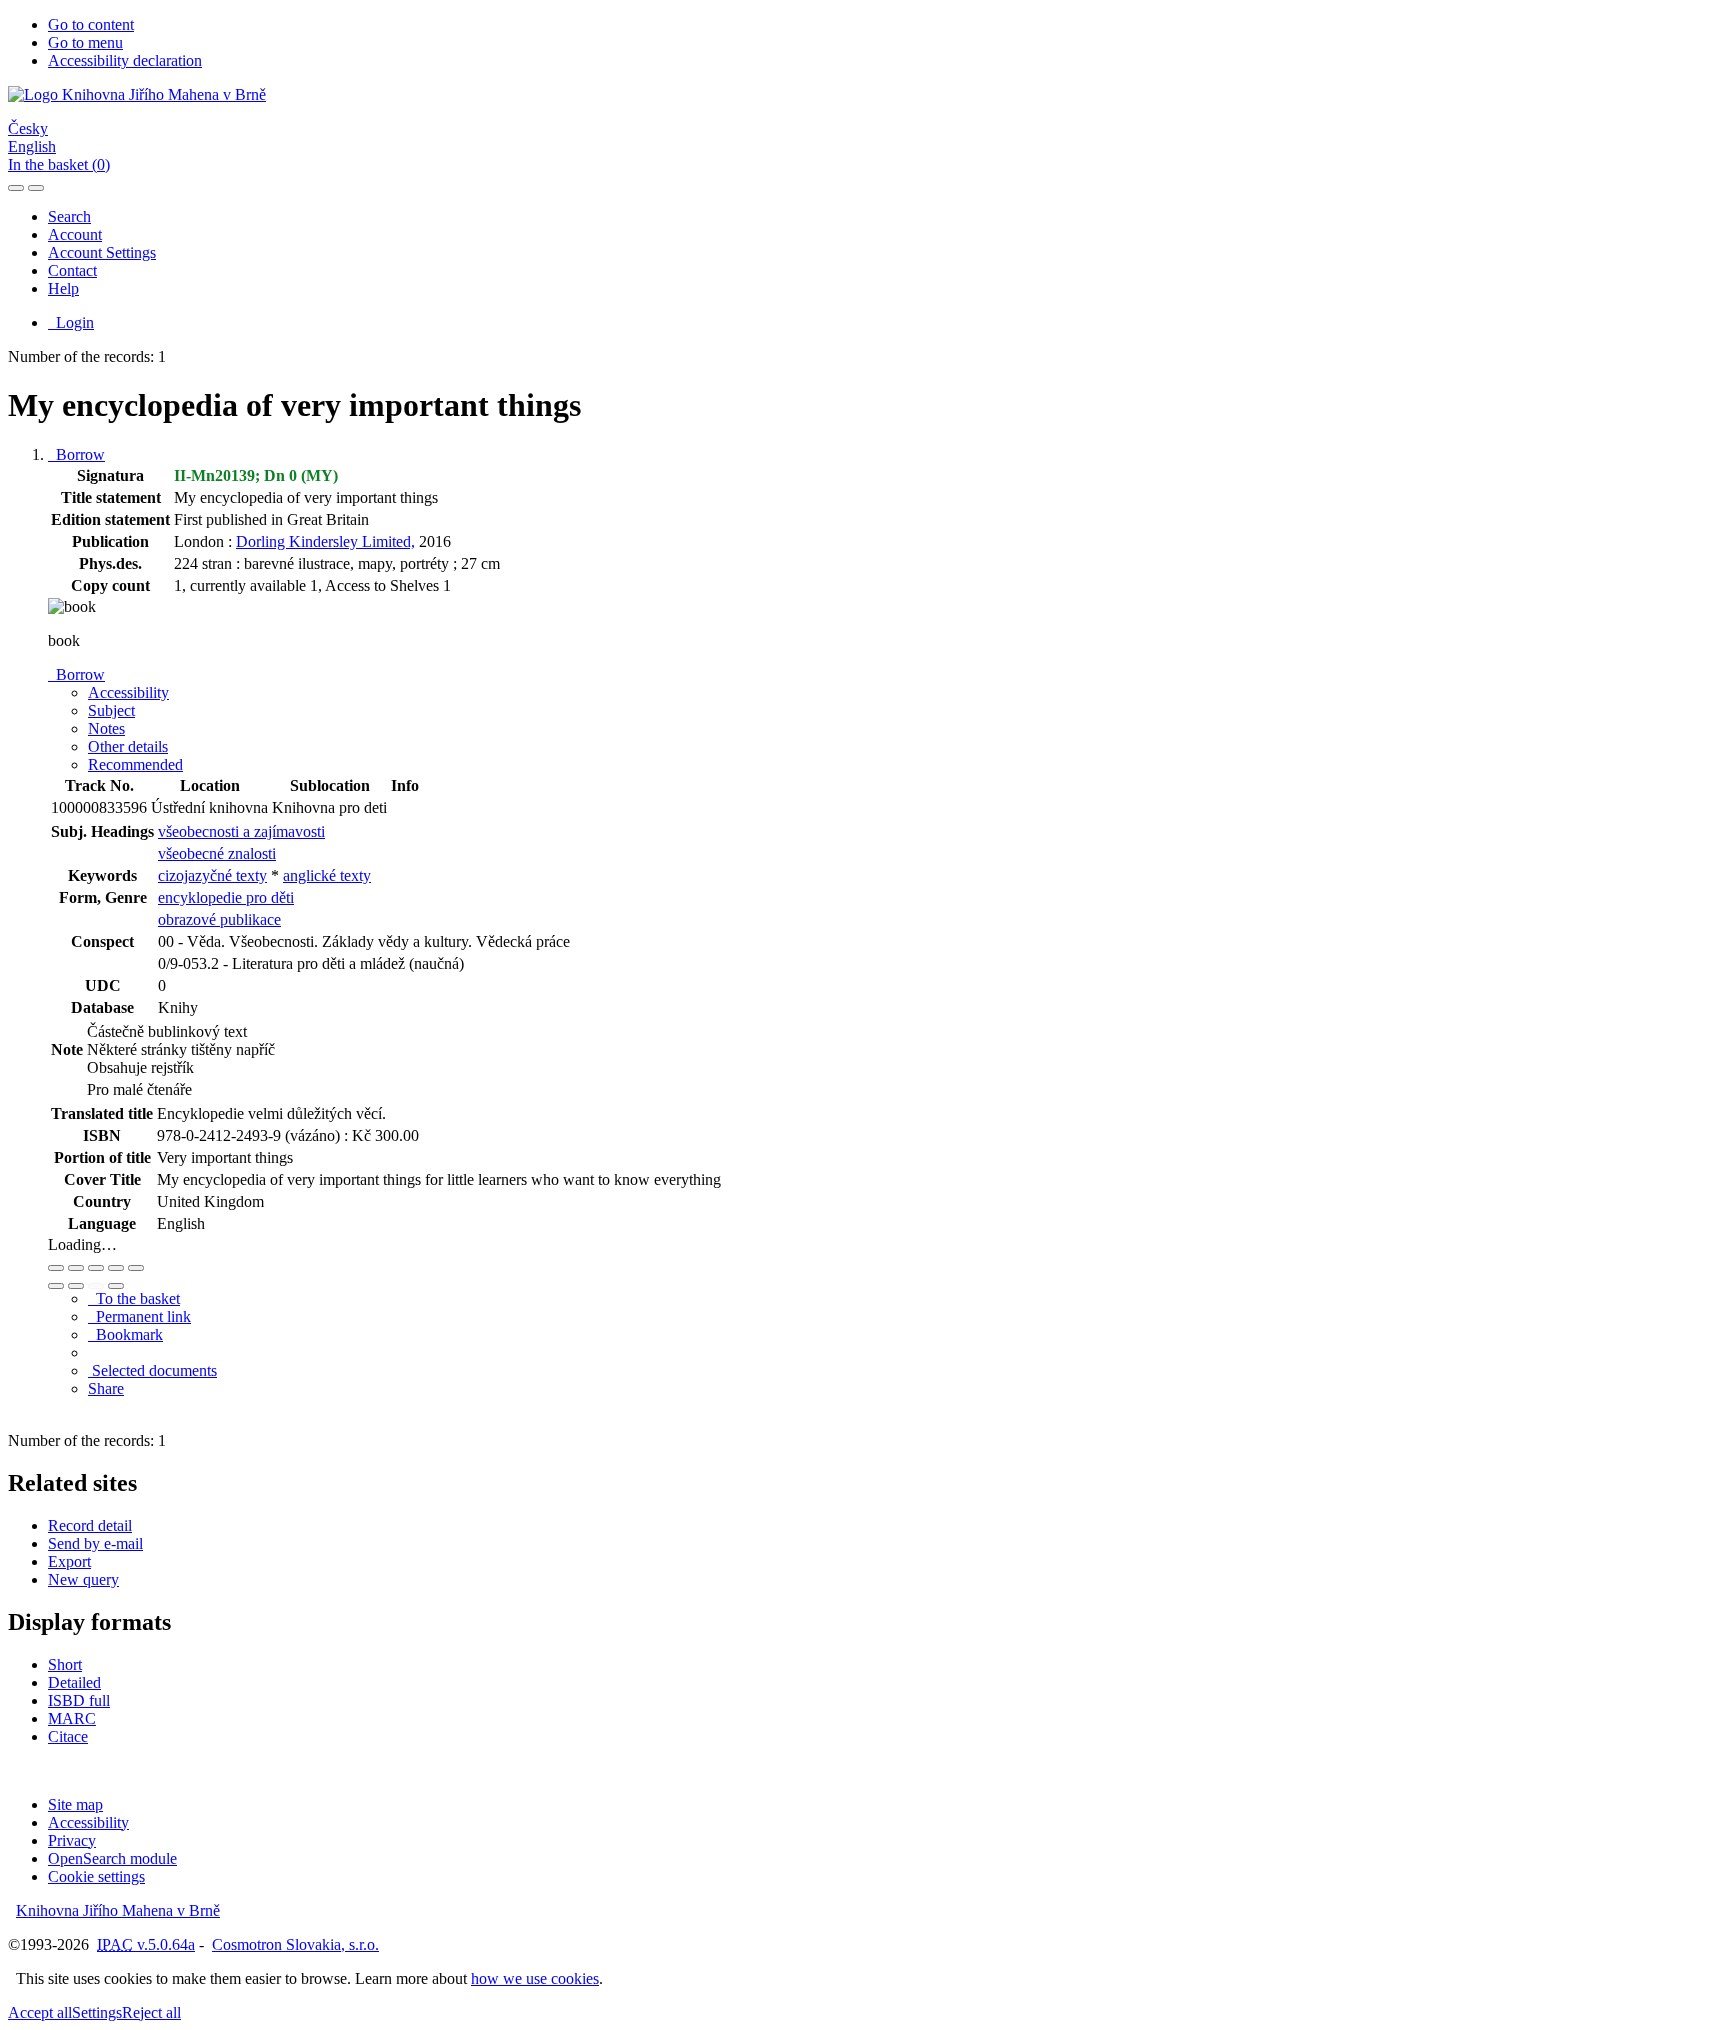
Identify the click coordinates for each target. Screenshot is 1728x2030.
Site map (75, 1804)
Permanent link (139, 1316)
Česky (28, 128)
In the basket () (59, 164)
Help (63, 288)
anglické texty (327, 875)
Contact (72, 270)
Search (69, 216)
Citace (68, 1736)
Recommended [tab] (135, 764)
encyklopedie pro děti (226, 897)
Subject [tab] (111, 710)
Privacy (72, 1840)
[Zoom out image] (76, 1268)
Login (71, 322)
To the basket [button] (134, 1298)
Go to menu (85, 42)
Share (106, 1388)
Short (65, 1664)
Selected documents (152, 1370)
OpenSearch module (112, 1858)
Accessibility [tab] (128, 692)
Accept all (40, 2012)
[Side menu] (16, 188)
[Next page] (116, 1286)
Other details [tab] (128, 746)
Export (69, 1561)
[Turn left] (56, 1286)
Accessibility (88, 1822)
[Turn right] (76, 1286)
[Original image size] (96, 1268)
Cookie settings (96, 1876)
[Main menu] (36, 188)
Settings (97, 2012)
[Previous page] (96, 1286)
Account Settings (102, 252)
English (32, 146)
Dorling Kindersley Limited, (325, 541)
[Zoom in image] (56, 1268)
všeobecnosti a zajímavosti (241, 831)
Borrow (76, 454)
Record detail (90, 1525)
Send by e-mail (95, 1543)
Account (75, 234)
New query (83, 1579)
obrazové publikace (219, 919)
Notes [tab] (106, 728)
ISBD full (79, 1700)
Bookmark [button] (125, 1334)
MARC (72, 1718)
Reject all (151, 2012)
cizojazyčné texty (212, 875)
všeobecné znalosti (217, 853)
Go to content (91, 24)
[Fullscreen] (116, 1268)
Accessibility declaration (125, 60)
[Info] (136, 1268)
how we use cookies (535, 1978)
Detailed (74, 1682)
